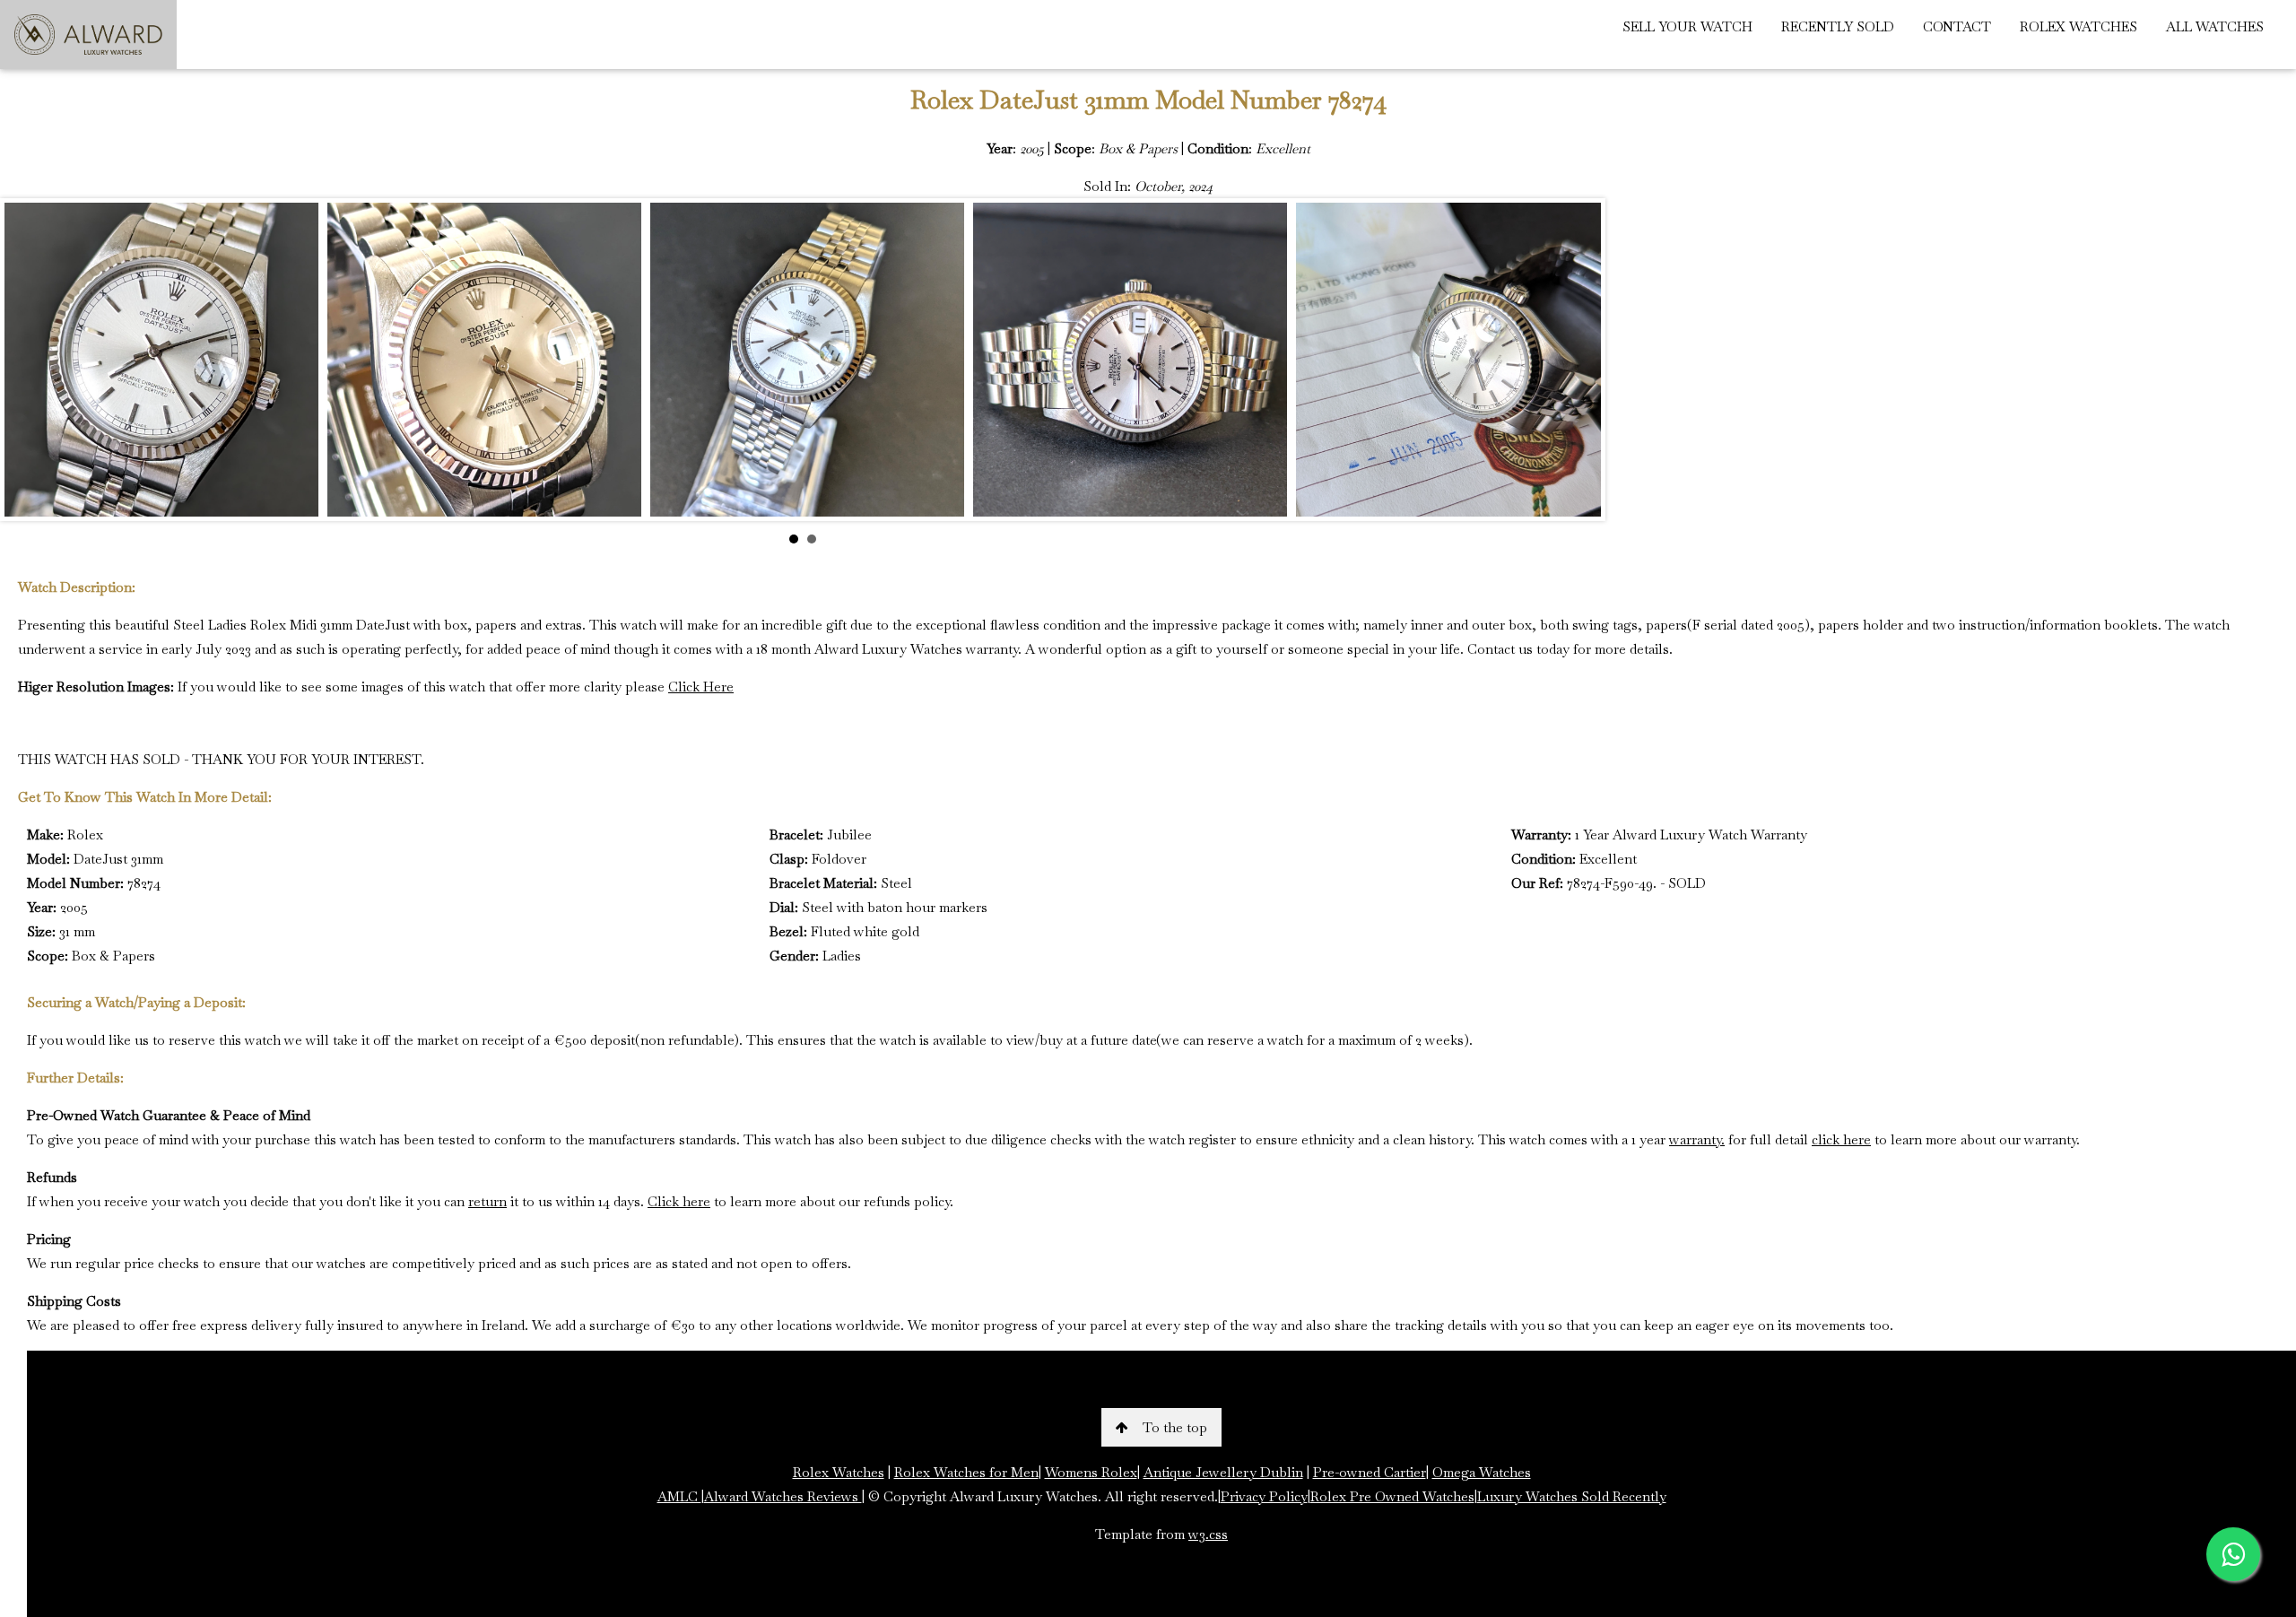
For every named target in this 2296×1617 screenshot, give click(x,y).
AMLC (679, 1496)
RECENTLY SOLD (1838, 26)
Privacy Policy (1264, 1496)
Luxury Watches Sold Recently (1572, 1496)
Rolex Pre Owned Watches (1392, 1496)
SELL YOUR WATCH (1687, 26)
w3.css (1208, 1534)
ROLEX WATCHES (2079, 26)
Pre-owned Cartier (1370, 1472)
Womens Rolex (1091, 1472)
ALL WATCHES (2215, 26)
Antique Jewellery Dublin (1223, 1472)
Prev (28, 360)
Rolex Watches (839, 1472)
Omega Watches (1482, 1472)
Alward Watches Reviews (783, 1496)
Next (1578, 360)
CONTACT (1957, 26)
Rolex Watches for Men (966, 1472)
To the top (1175, 1427)
